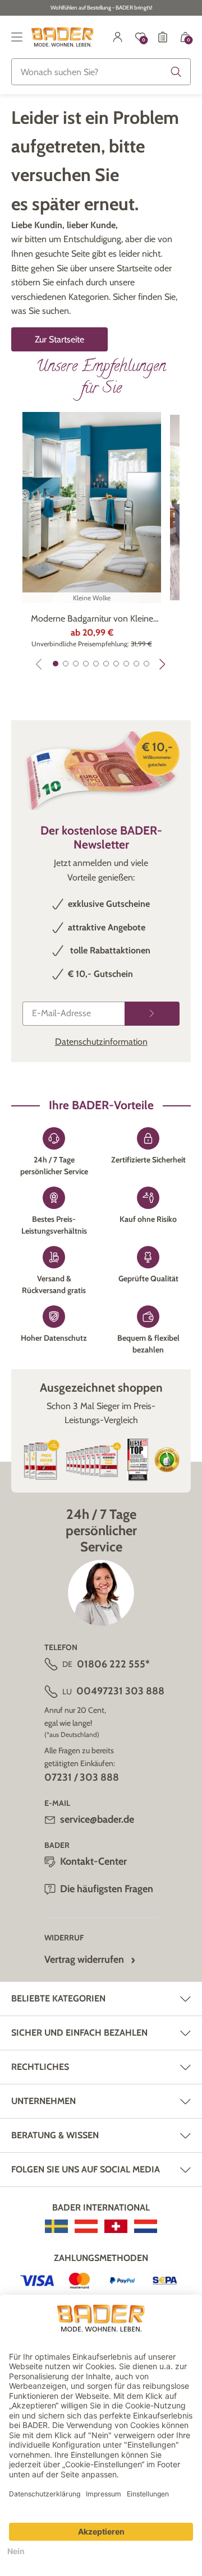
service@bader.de (97, 1819)
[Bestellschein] (163, 37)
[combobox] (101, 72)
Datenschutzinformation (101, 1042)
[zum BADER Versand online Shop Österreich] (86, 2226)
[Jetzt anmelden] (152, 1014)
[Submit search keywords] (176, 72)
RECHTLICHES (40, 2067)
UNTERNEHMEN (43, 2101)
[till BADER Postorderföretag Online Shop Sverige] (56, 2226)
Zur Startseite (59, 339)
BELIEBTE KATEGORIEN (58, 1998)
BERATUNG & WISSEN (55, 2135)
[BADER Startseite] (63, 37)
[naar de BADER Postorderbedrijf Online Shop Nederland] (146, 2226)
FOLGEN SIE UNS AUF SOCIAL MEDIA (86, 2169)
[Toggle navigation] (17, 37)
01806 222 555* (113, 1664)
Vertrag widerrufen (84, 1959)
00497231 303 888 (120, 1691)
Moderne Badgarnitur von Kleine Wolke (92, 619)
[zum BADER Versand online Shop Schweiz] (116, 2226)
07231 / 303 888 (82, 1777)
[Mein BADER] (118, 37)
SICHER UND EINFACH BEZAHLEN (79, 2033)
